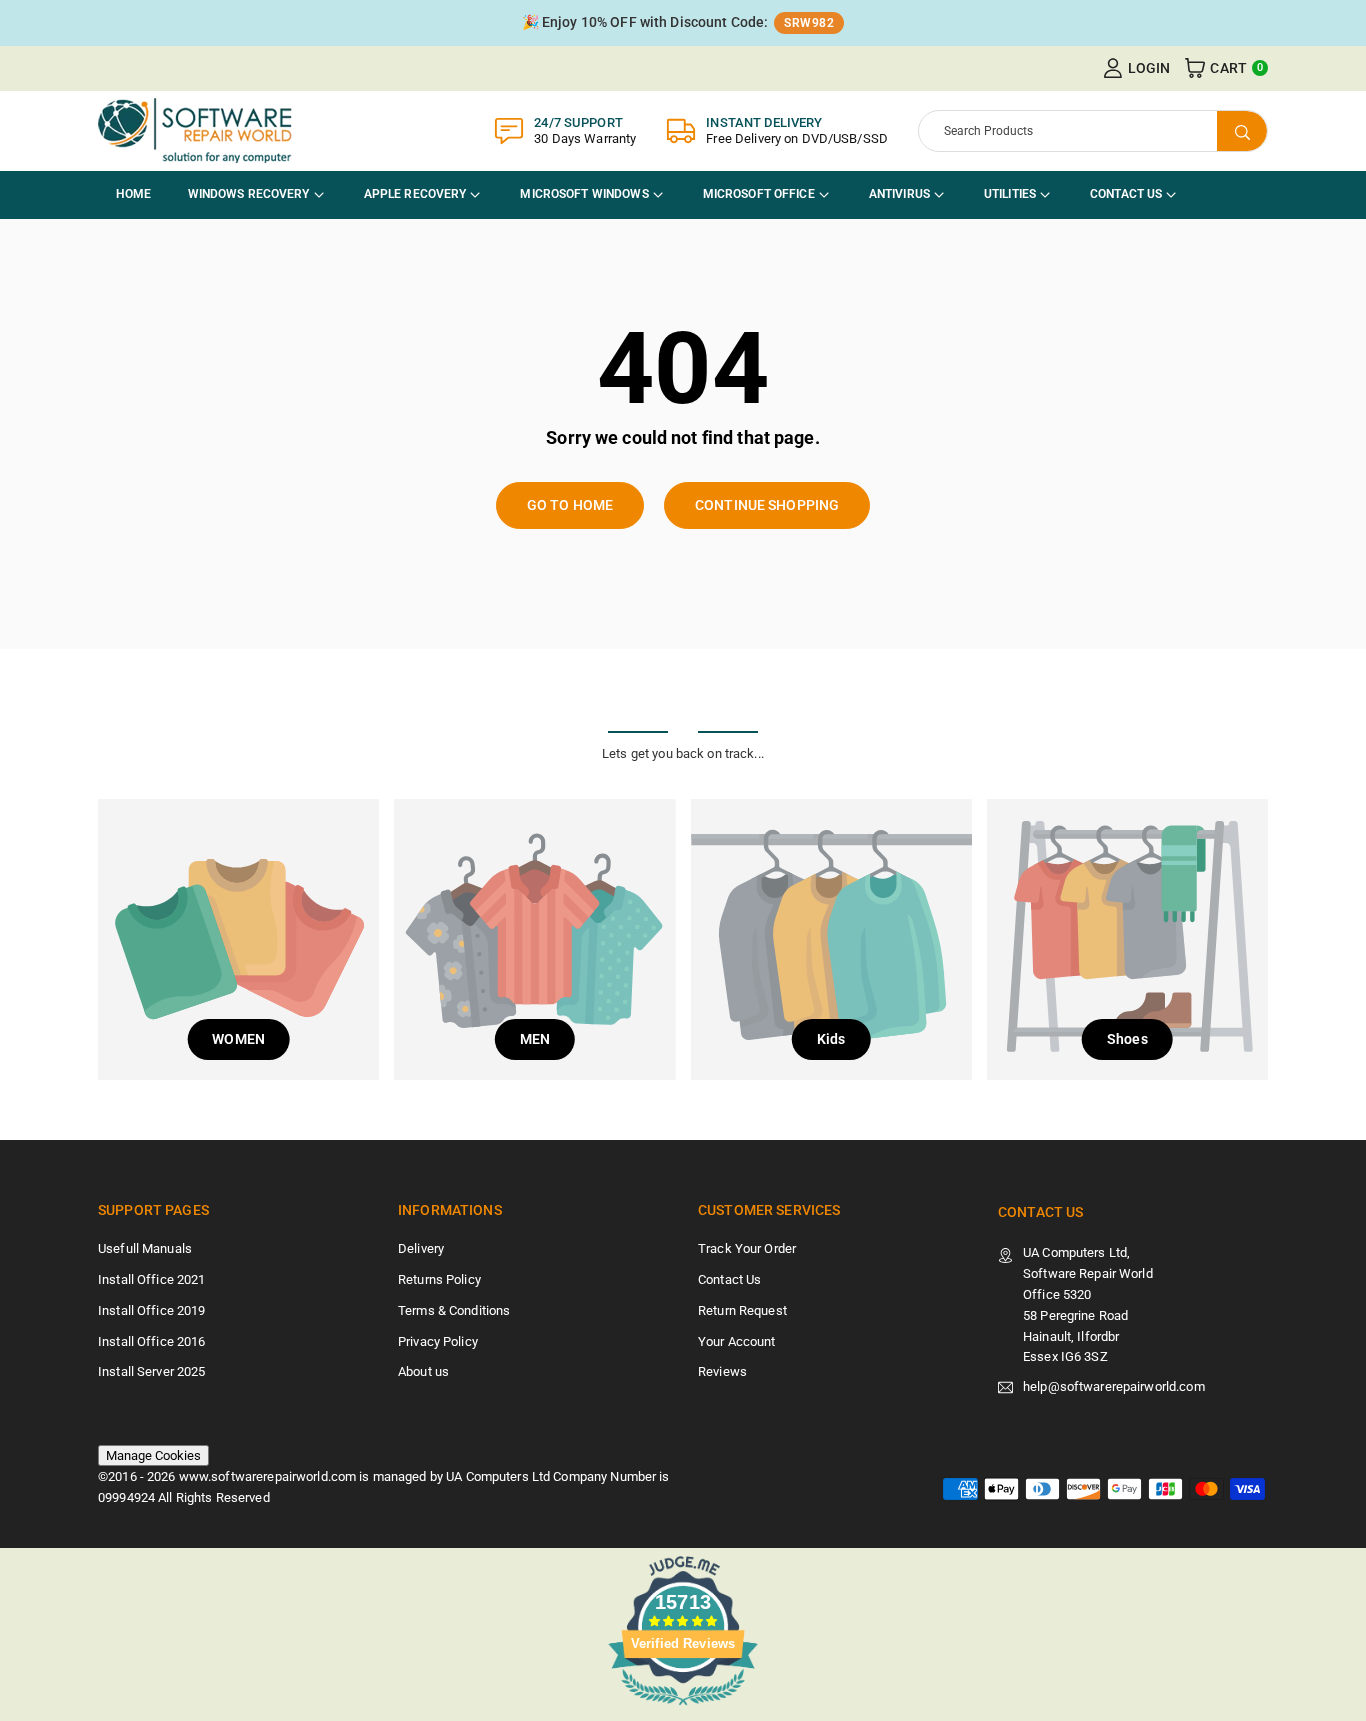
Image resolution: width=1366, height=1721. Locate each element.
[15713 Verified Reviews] (683, 1709)
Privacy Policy (438, 1341)
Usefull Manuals (145, 1248)
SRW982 (809, 23)
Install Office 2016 (151, 1341)
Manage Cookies (153, 1455)
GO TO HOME (570, 505)
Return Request (742, 1310)
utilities (1010, 194)
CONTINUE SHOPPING (767, 505)
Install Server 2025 (151, 1371)
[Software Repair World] (198, 129)
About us (423, 1371)
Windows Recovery (249, 194)
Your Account (737, 1341)
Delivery (421, 1248)
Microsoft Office (759, 194)
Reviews (722, 1371)
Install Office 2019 (151, 1310)
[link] (683, 23)
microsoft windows (584, 194)
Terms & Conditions (454, 1310)
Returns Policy (439, 1279)
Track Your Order (747, 1248)
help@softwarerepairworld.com (1114, 1387)
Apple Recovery (415, 194)
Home (134, 194)
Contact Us (1126, 194)
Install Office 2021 (151, 1279)
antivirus (899, 194)
